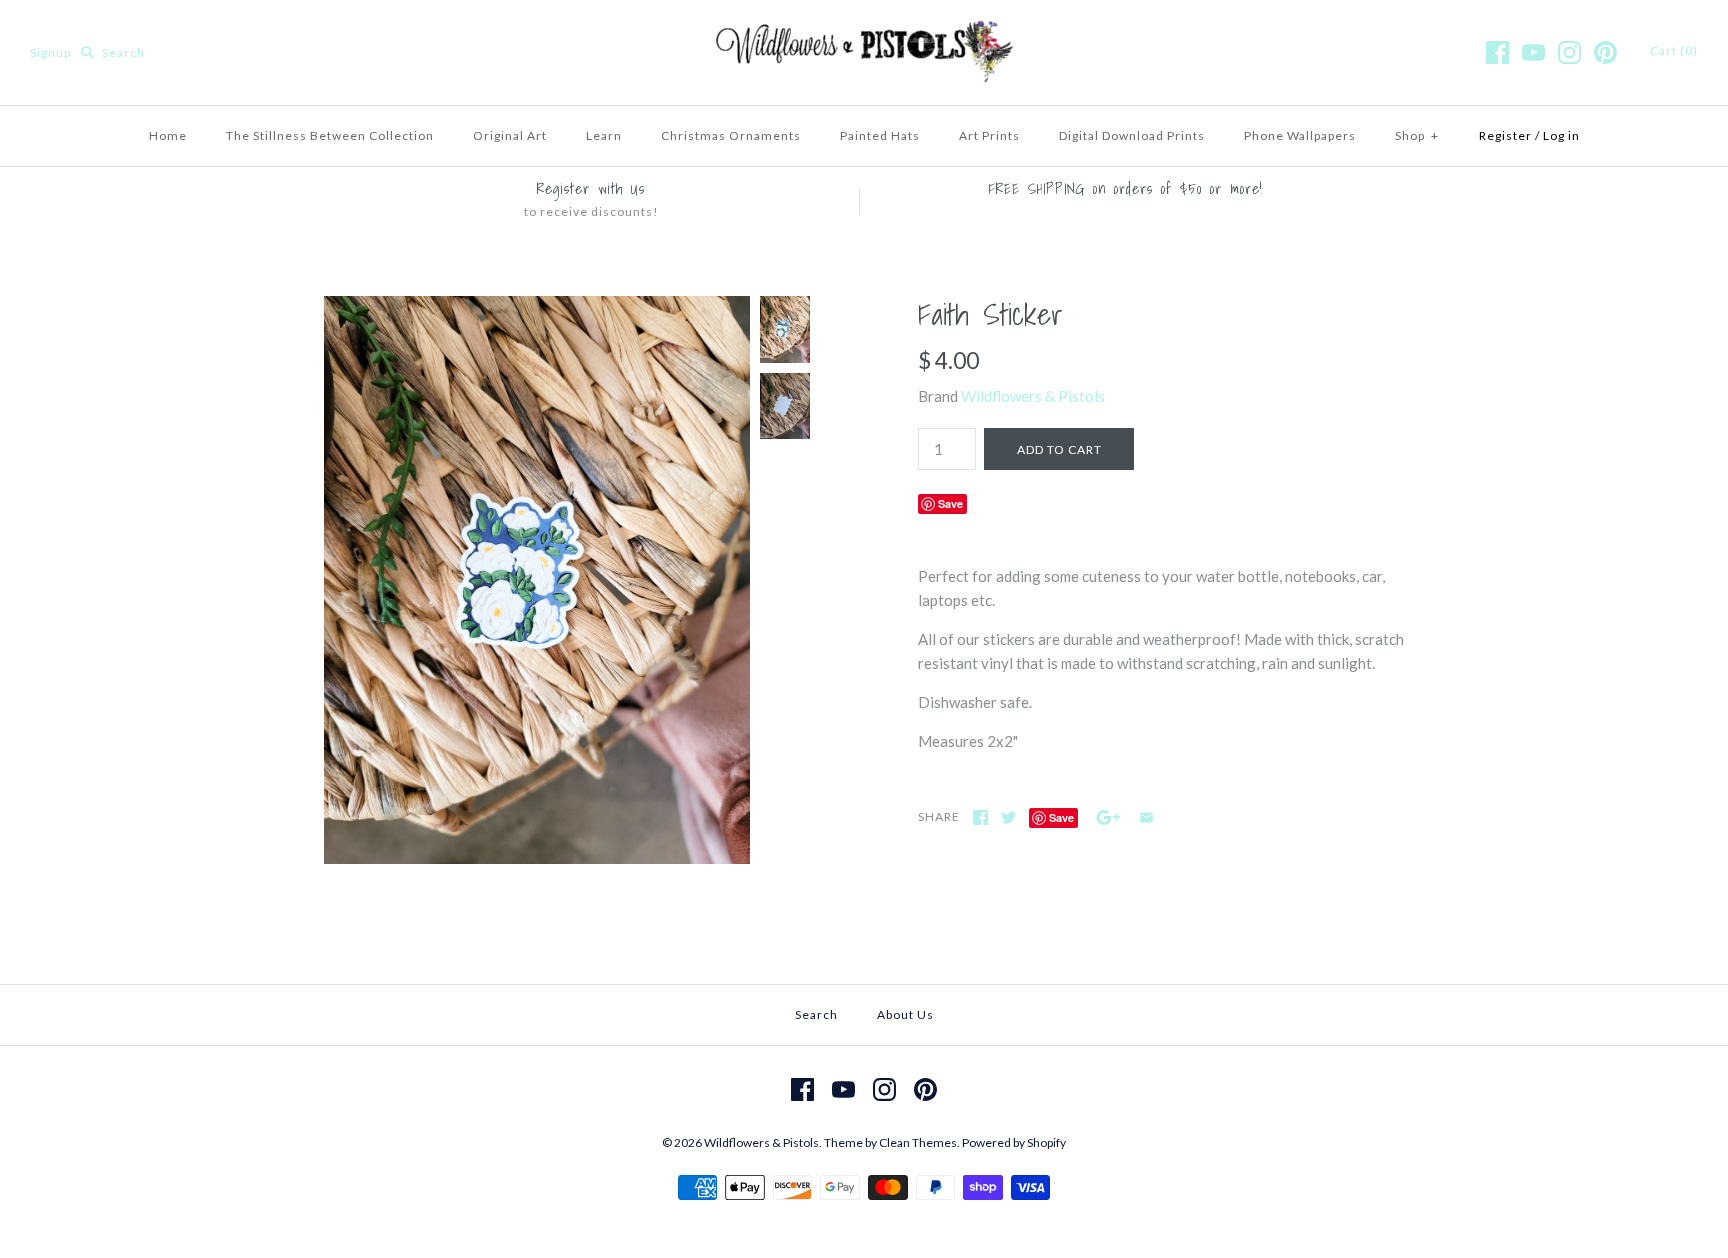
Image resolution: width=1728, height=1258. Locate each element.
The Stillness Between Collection (330, 135)
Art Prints (989, 135)
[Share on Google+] (1108, 817)
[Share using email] (1146, 817)
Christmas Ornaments (731, 135)
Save (950, 503)
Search (816, 1014)
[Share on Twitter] (1008, 817)
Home (168, 135)
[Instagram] (1569, 52)
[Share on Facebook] (980, 817)
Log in (1561, 135)
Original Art (510, 135)
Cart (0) (1674, 50)
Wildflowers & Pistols (1033, 396)
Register (1505, 135)
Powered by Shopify (1014, 1142)
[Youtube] (1533, 52)
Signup (50, 52)
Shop (1417, 135)
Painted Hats (880, 135)
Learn (604, 135)
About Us (905, 1014)
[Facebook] (1497, 52)
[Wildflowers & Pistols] (864, 32)
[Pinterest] (1605, 52)
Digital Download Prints (1132, 135)
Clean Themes (918, 1142)
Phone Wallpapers (1300, 135)
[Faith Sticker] (537, 308)
